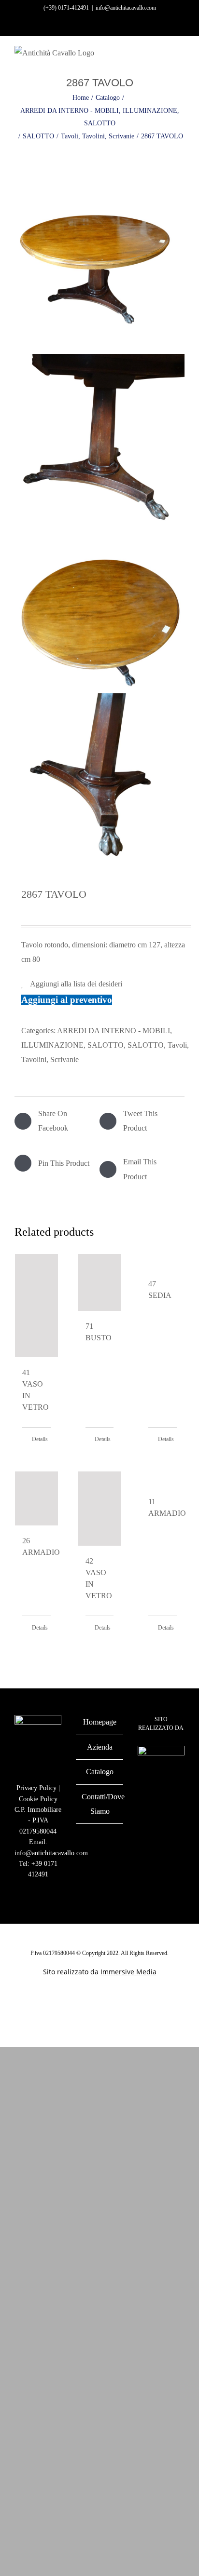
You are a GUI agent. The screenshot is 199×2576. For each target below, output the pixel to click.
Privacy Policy (36, 1788)
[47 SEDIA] (163, 1261)
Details (40, 1439)
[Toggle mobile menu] (181, 58)
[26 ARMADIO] (36, 1498)
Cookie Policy (38, 1799)
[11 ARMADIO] (163, 1479)
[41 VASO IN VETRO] (36, 1306)
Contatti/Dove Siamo (100, 1804)
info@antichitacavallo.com (126, 8)
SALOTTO (146, 1045)
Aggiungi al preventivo (67, 1000)
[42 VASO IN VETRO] (100, 1509)
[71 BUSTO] (100, 1282)
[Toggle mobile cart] (163, 58)
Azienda (100, 1747)
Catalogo (100, 1772)
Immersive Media (128, 1972)
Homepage (100, 1722)
